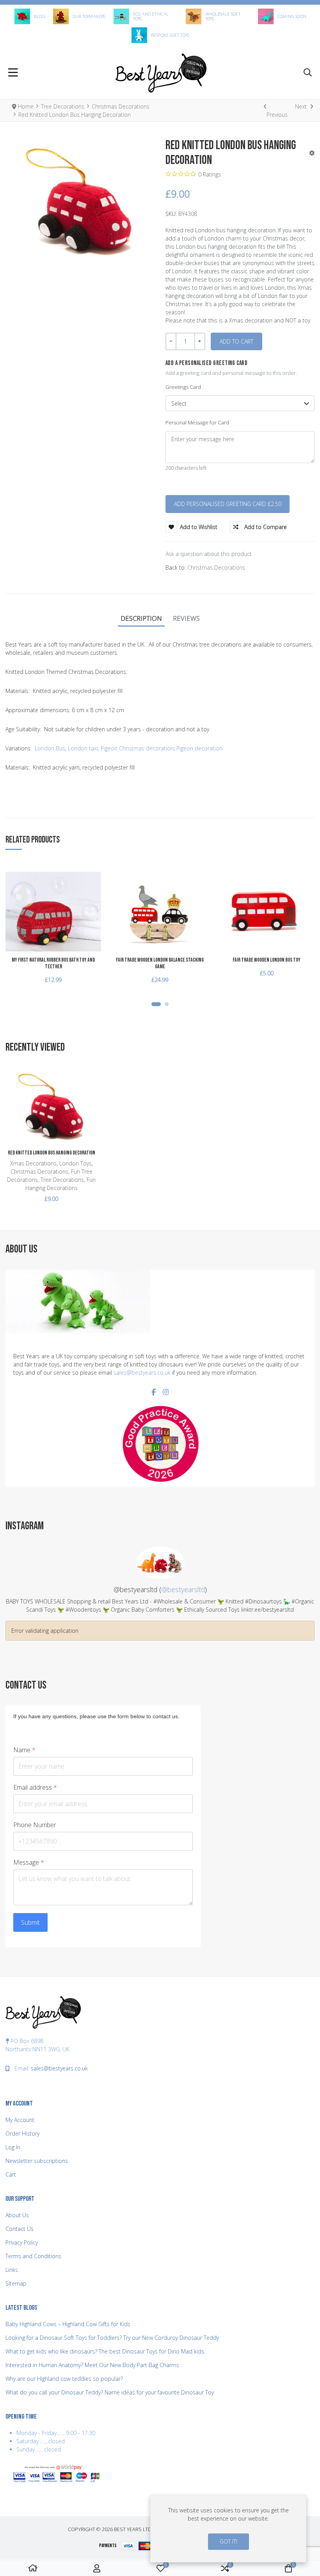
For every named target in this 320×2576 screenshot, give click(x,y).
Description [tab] (141, 618)
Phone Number (35, 1825)
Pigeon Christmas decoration (137, 748)
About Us (17, 2215)
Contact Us (20, 2229)
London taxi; (84, 748)
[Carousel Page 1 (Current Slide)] (156, 1004)
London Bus (50, 748)
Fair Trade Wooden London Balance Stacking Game (160, 963)
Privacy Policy (22, 2242)
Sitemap (16, 2283)
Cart (11, 2174)
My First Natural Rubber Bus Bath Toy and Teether (53, 963)
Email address (35, 1788)
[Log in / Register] (97, 2568)
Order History (22, 2133)
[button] (308, 73)
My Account (20, 2120)
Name (24, 1750)
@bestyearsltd (183, 1589)
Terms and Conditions (33, 2256)
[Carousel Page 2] (167, 1004)
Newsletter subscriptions (37, 2161)
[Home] (33, 2568)
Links (12, 2270)
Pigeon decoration (199, 748)
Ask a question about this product (209, 554)
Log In (13, 2147)
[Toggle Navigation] (13, 73)
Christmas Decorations (216, 567)
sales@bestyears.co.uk (142, 1373)
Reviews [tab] (186, 618)
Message (29, 1863)
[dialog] (228, 2529)
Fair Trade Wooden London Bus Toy (267, 960)
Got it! (228, 2541)
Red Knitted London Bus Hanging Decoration (52, 1153)
